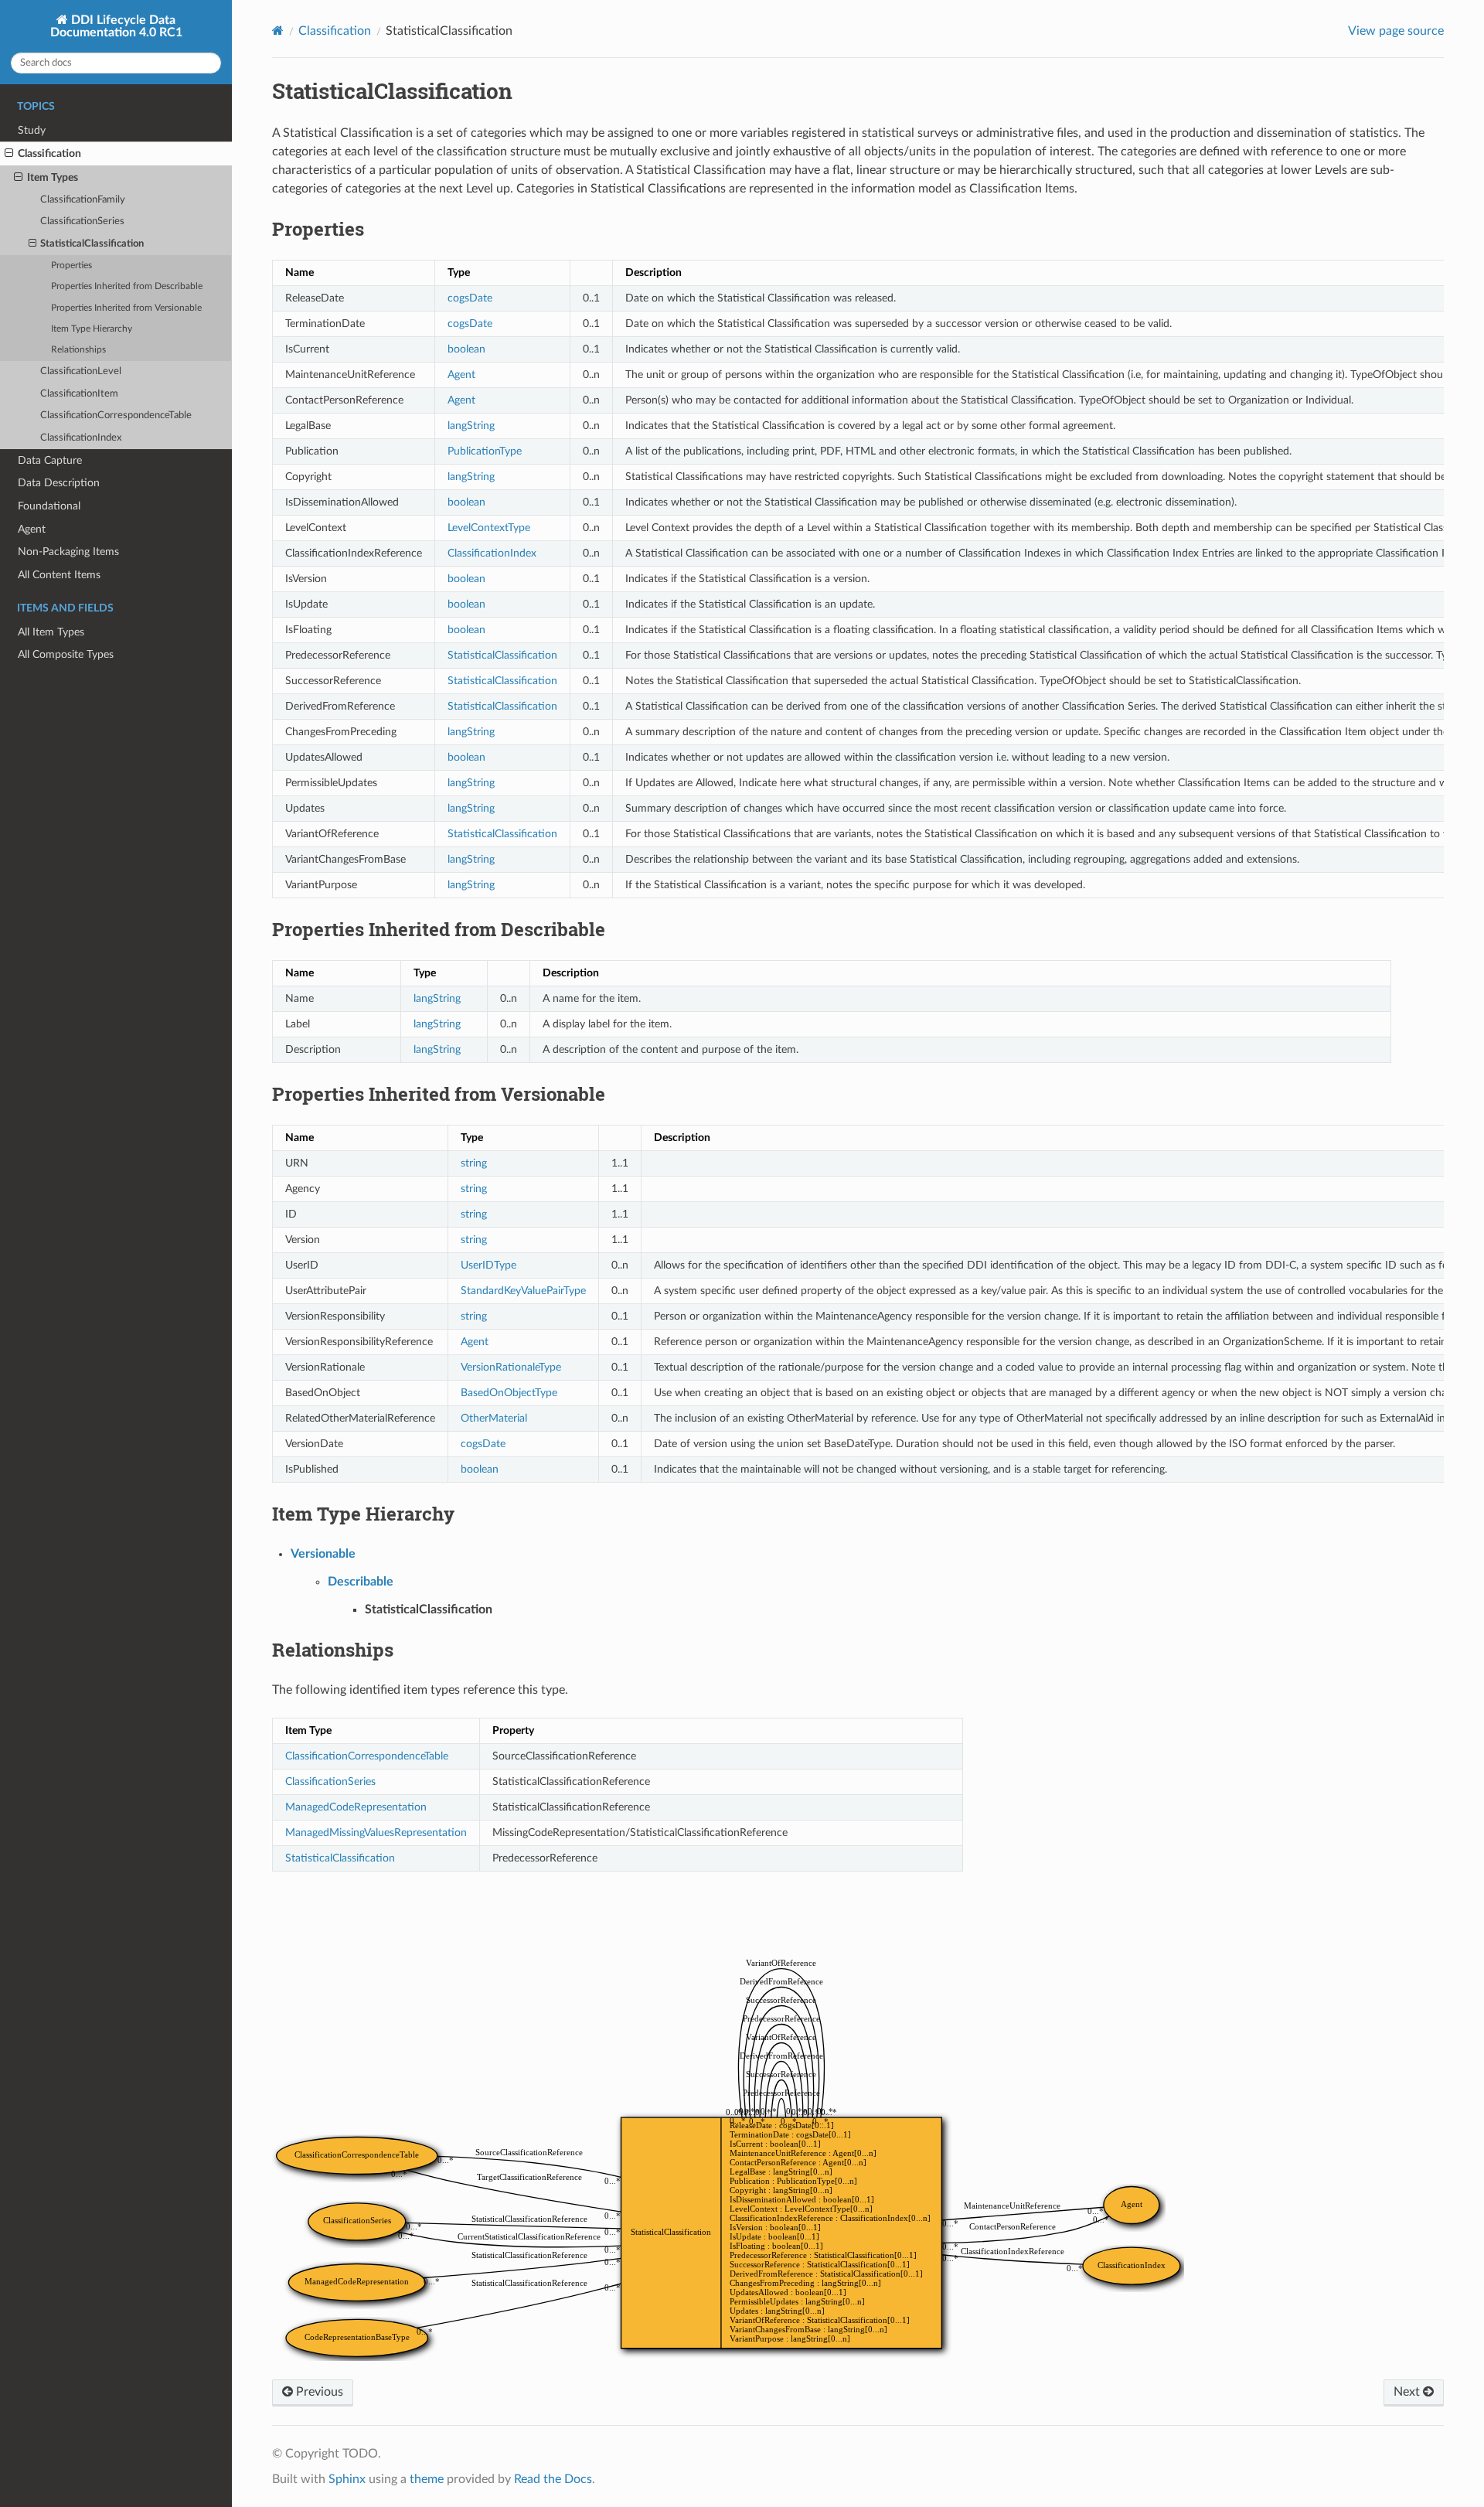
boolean (466, 349)
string (474, 1163)
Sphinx (347, 2479)
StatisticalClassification (92, 244)
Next (1408, 2392)
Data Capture (50, 460)
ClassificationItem (79, 394)
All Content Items (59, 575)
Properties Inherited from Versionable (126, 308)
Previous (318, 2392)
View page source (1396, 31)
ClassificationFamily (83, 200)
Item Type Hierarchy (92, 329)
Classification (49, 153)
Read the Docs (553, 2479)
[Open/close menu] (9, 154)
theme (427, 2479)
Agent (32, 529)
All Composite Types (66, 654)
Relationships (78, 350)
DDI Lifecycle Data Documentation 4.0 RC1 (116, 26)
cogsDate (470, 298)
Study (32, 130)
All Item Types (51, 632)
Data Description (59, 483)
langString (471, 426)
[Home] (278, 31)
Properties (71, 266)
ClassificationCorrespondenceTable (116, 416)
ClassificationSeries (82, 221)
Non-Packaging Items (68, 552)
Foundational (49, 506)
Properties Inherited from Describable (127, 286)
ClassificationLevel (81, 371)
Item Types (53, 177)
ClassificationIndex (81, 438)
